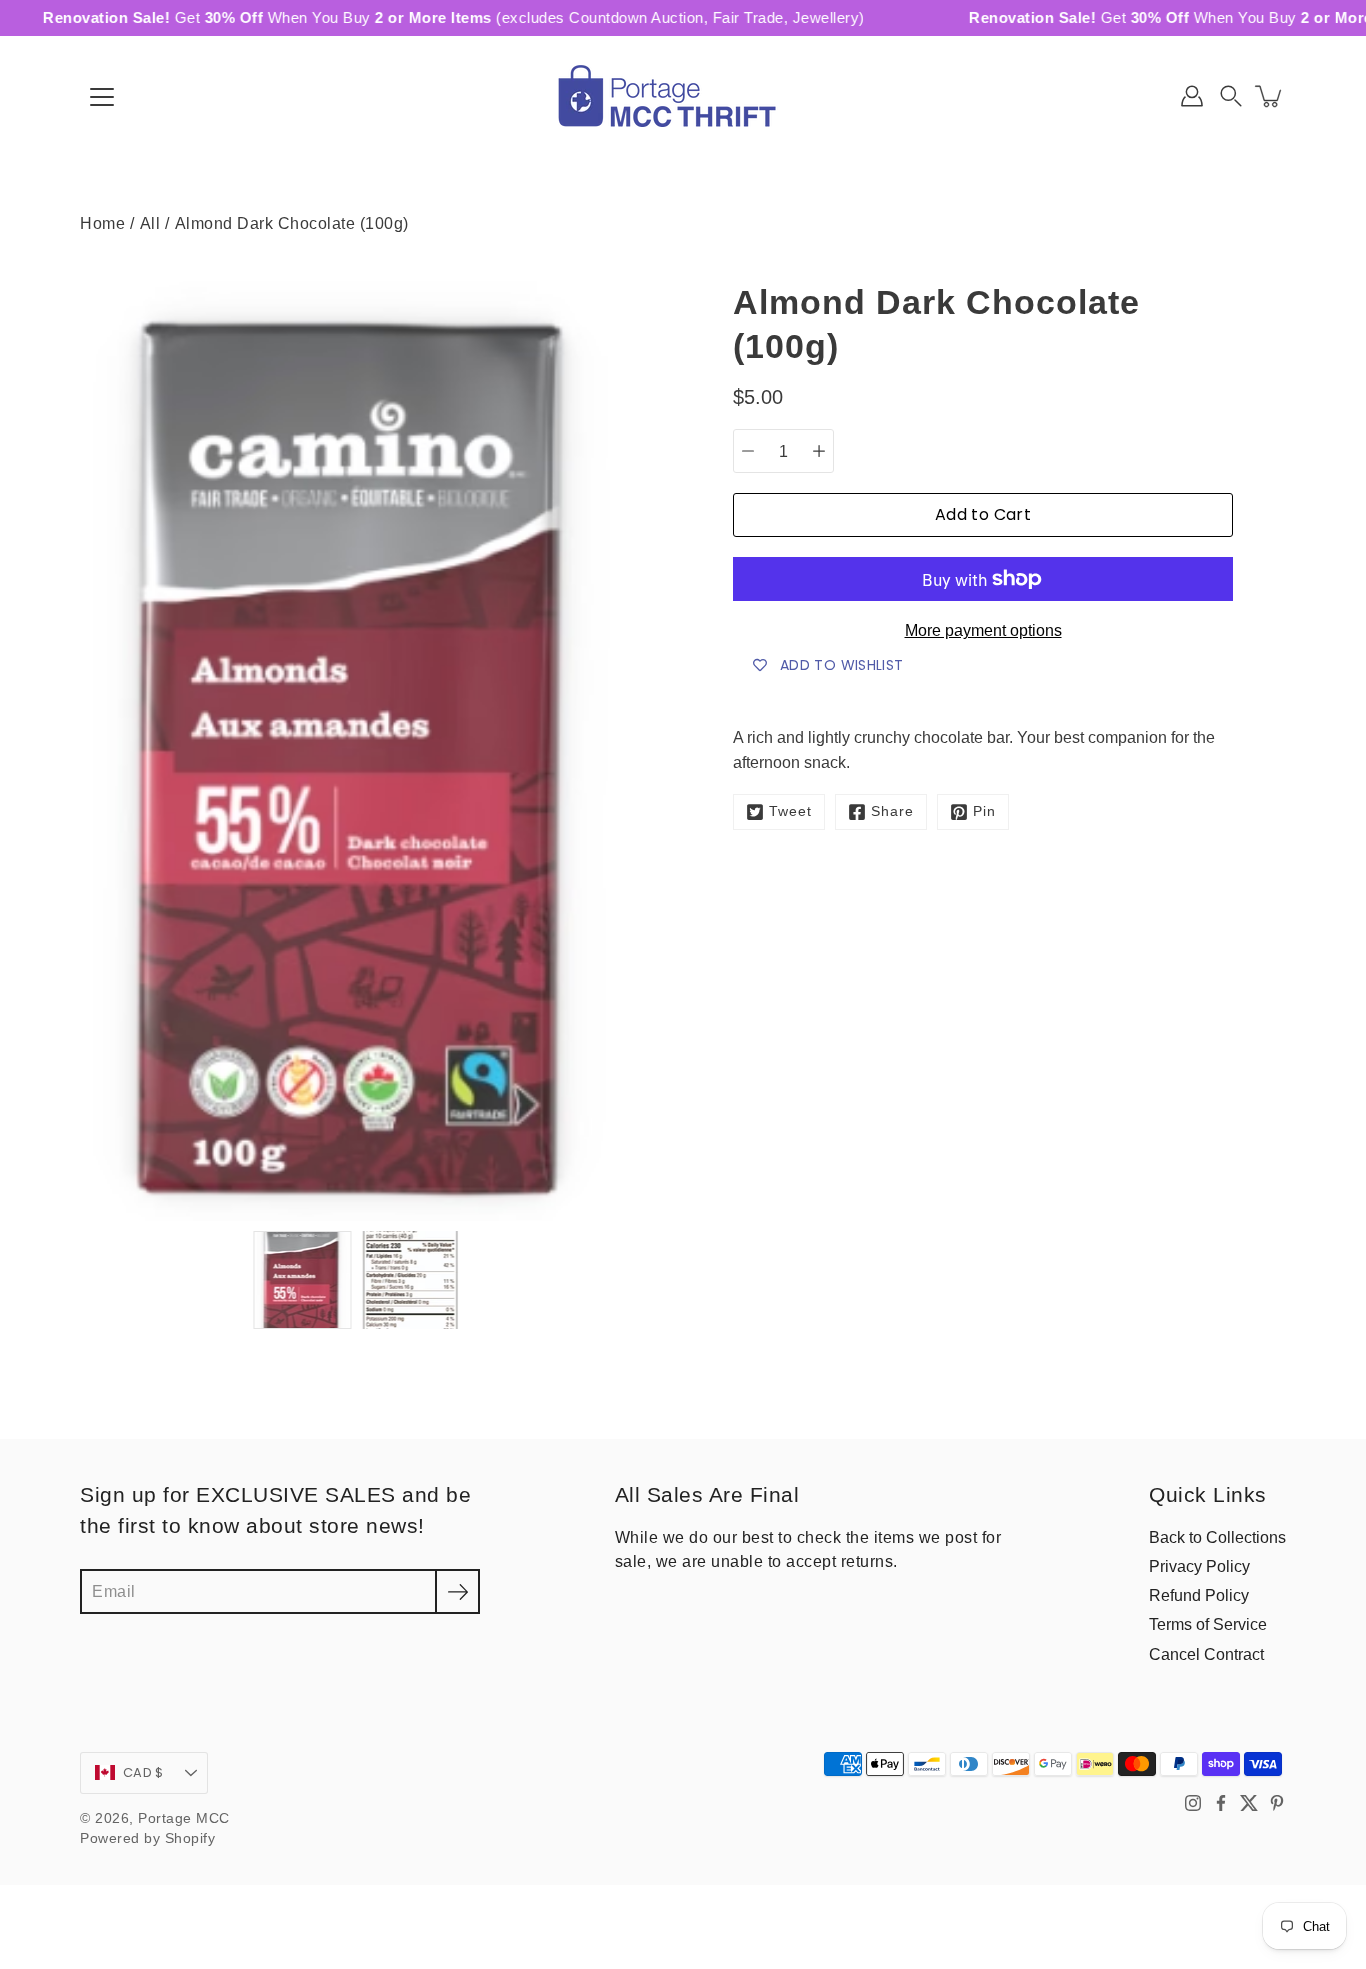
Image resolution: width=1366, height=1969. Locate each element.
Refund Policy (1199, 1595)
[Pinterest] (1277, 1803)
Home (102, 223)
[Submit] (457, 1591)
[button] (1231, 96)
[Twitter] (1249, 1803)
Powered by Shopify (147, 1838)
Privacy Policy (1199, 1566)
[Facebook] (1221, 1803)
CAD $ (143, 1772)
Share (892, 811)
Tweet (790, 811)
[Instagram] (1193, 1803)
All (150, 223)
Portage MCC (184, 1818)
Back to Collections (1217, 1537)
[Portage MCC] (683, 96)
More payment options (983, 630)
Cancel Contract (1206, 1654)
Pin (984, 811)
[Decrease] (748, 451)
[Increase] (819, 451)
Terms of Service (1208, 1624)
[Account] (1192, 96)
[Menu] (102, 97)
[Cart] (1270, 96)
